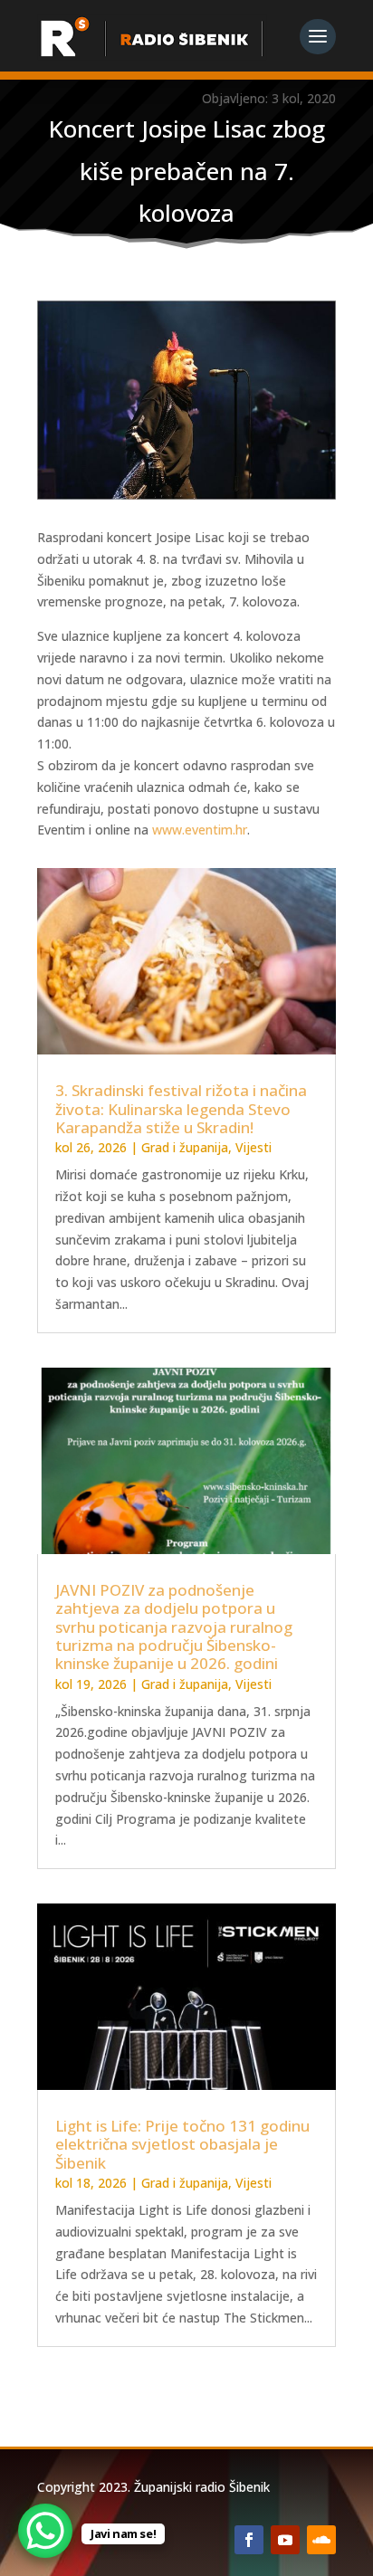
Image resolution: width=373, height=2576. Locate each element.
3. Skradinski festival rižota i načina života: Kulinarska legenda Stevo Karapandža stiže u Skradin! (181, 1109)
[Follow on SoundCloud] (321, 2540)
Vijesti (253, 1147)
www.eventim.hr (200, 830)
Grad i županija (185, 1147)
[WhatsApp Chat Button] (45, 2531)
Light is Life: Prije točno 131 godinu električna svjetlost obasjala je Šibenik (182, 2144)
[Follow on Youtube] (285, 2540)
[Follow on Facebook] (249, 2540)
